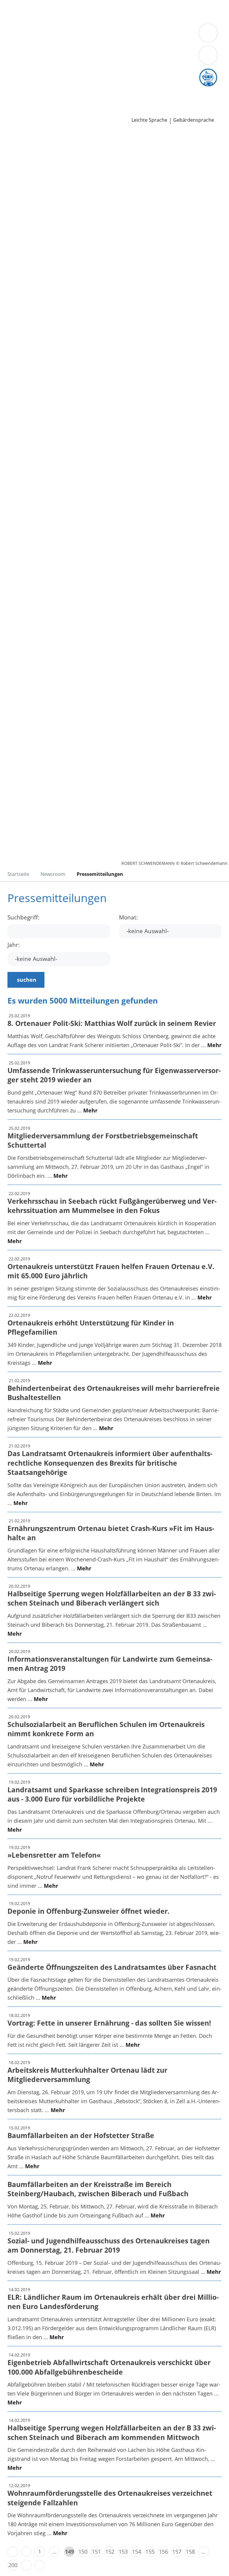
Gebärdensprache (194, 120)
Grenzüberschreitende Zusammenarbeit (157, 57)
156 (163, 2552)
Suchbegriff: (23, 917)
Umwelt (127, 19)
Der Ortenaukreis (26, 42)
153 (123, 2552)
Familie (122, 11)
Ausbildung (98, 88)
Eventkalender (64, 88)
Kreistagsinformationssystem (41, 73)
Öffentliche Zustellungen (85, 111)
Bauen (13, 11)
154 (137, 2552)
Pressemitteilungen (29, 111)
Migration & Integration (161, 11)
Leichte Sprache (149, 120)
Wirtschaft (73, 19)
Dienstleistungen (21, 4)
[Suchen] (208, 55)
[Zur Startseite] (41, 163)
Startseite (18, 874)
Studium (124, 88)
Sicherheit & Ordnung (32, 19)
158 (190, 2552)
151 (96, 2552)
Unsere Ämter (17, 27)
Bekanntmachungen (134, 50)
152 (110, 2552)
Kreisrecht (92, 73)
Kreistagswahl (124, 73)
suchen (27, 980)
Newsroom (14, 104)
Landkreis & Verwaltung (30, 35)
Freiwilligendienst (185, 88)
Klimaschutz (64, 50)
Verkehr (101, 11)
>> (40, 2565)
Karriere (10, 81)
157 (177, 2552)
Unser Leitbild (22, 96)
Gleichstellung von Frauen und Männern (55, 57)
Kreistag (10, 65)
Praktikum (149, 88)
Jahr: (14, 945)
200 (13, 2565)
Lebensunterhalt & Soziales (56, 11)
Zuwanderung (172, 42)
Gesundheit (102, 19)
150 (83, 2552)
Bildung (144, 42)
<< (13, 2552)
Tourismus (94, 50)
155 (150, 2552)
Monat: (128, 917)
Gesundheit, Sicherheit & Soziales (91, 42)
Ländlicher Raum (26, 50)
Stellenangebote (25, 88)
